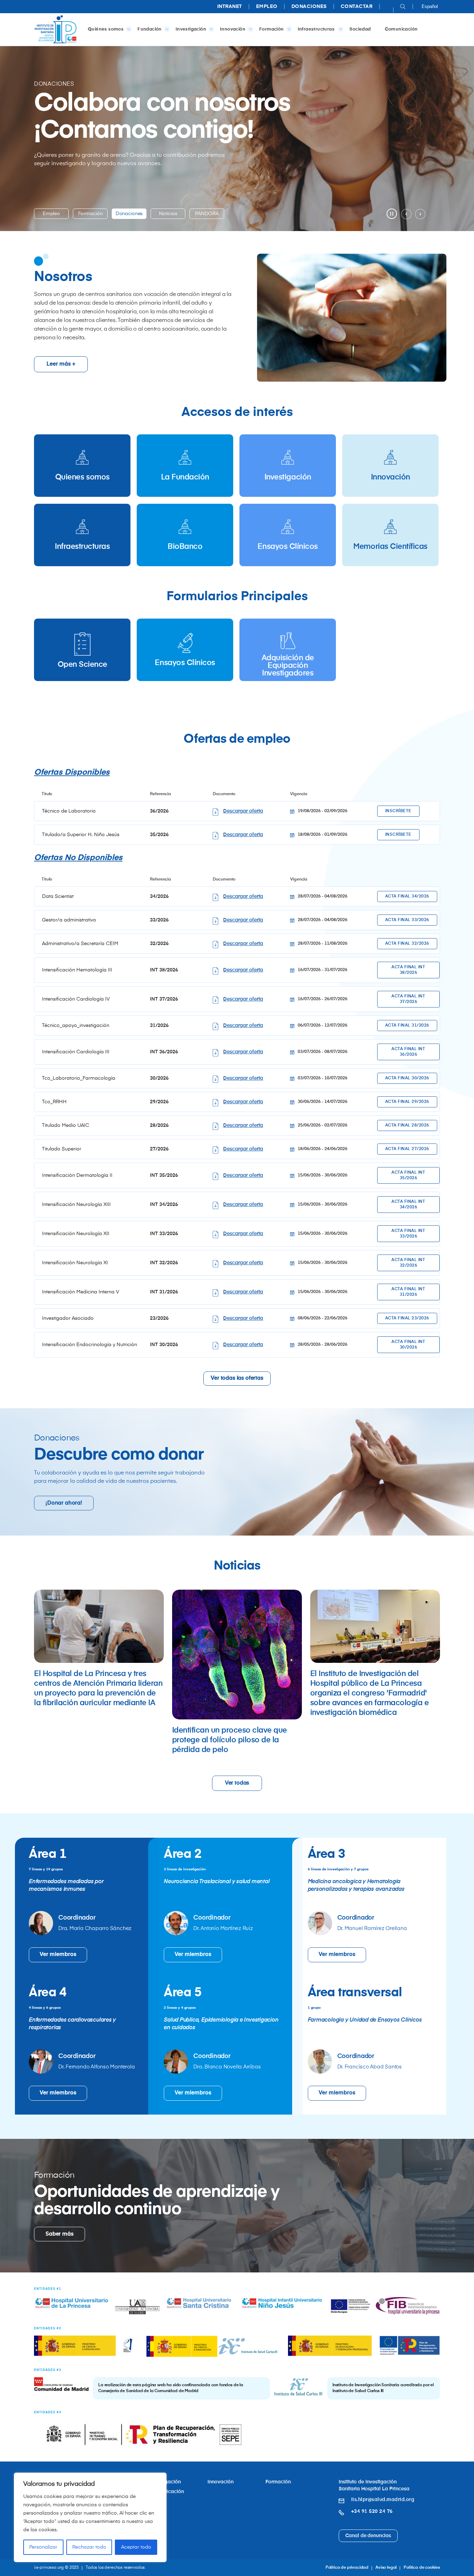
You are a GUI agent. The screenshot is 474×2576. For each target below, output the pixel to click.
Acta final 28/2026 (407, 1125)
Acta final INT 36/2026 (408, 1052)
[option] (237, 139)
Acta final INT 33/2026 (408, 1234)
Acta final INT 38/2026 (408, 970)
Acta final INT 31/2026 (408, 1292)
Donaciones (309, 7)
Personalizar (43, 2547)
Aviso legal (386, 2568)
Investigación (191, 29)
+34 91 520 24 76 (372, 2511)
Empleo (267, 7)
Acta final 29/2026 (407, 1102)
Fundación (150, 29)
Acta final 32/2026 (407, 944)
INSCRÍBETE (398, 811)
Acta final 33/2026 (407, 920)
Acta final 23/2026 (407, 1318)
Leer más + (61, 364)
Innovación (233, 29)
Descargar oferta (243, 811)
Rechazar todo (89, 2547)
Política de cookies (422, 2568)
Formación (272, 29)
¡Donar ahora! (64, 1503)
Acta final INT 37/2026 (408, 999)
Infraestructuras (317, 29)
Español (430, 6)
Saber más (60, 2234)
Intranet (230, 7)
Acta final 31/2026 (407, 1026)
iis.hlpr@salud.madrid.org (383, 2500)
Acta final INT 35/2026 (408, 1175)
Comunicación (401, 29)
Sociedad (360, 29)
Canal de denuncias (368, 2536)
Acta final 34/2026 (407, 896)
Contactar (357, 7)
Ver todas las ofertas (237, 1378)
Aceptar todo (136, 2547)
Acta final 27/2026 (407, 1149)
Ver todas (237, 1783)
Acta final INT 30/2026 (408, 1345)
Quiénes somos (106, 29)
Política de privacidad (347, 2568)
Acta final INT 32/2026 (408, 1263)
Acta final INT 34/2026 (408, 1205)
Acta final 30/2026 (407, 1078)
